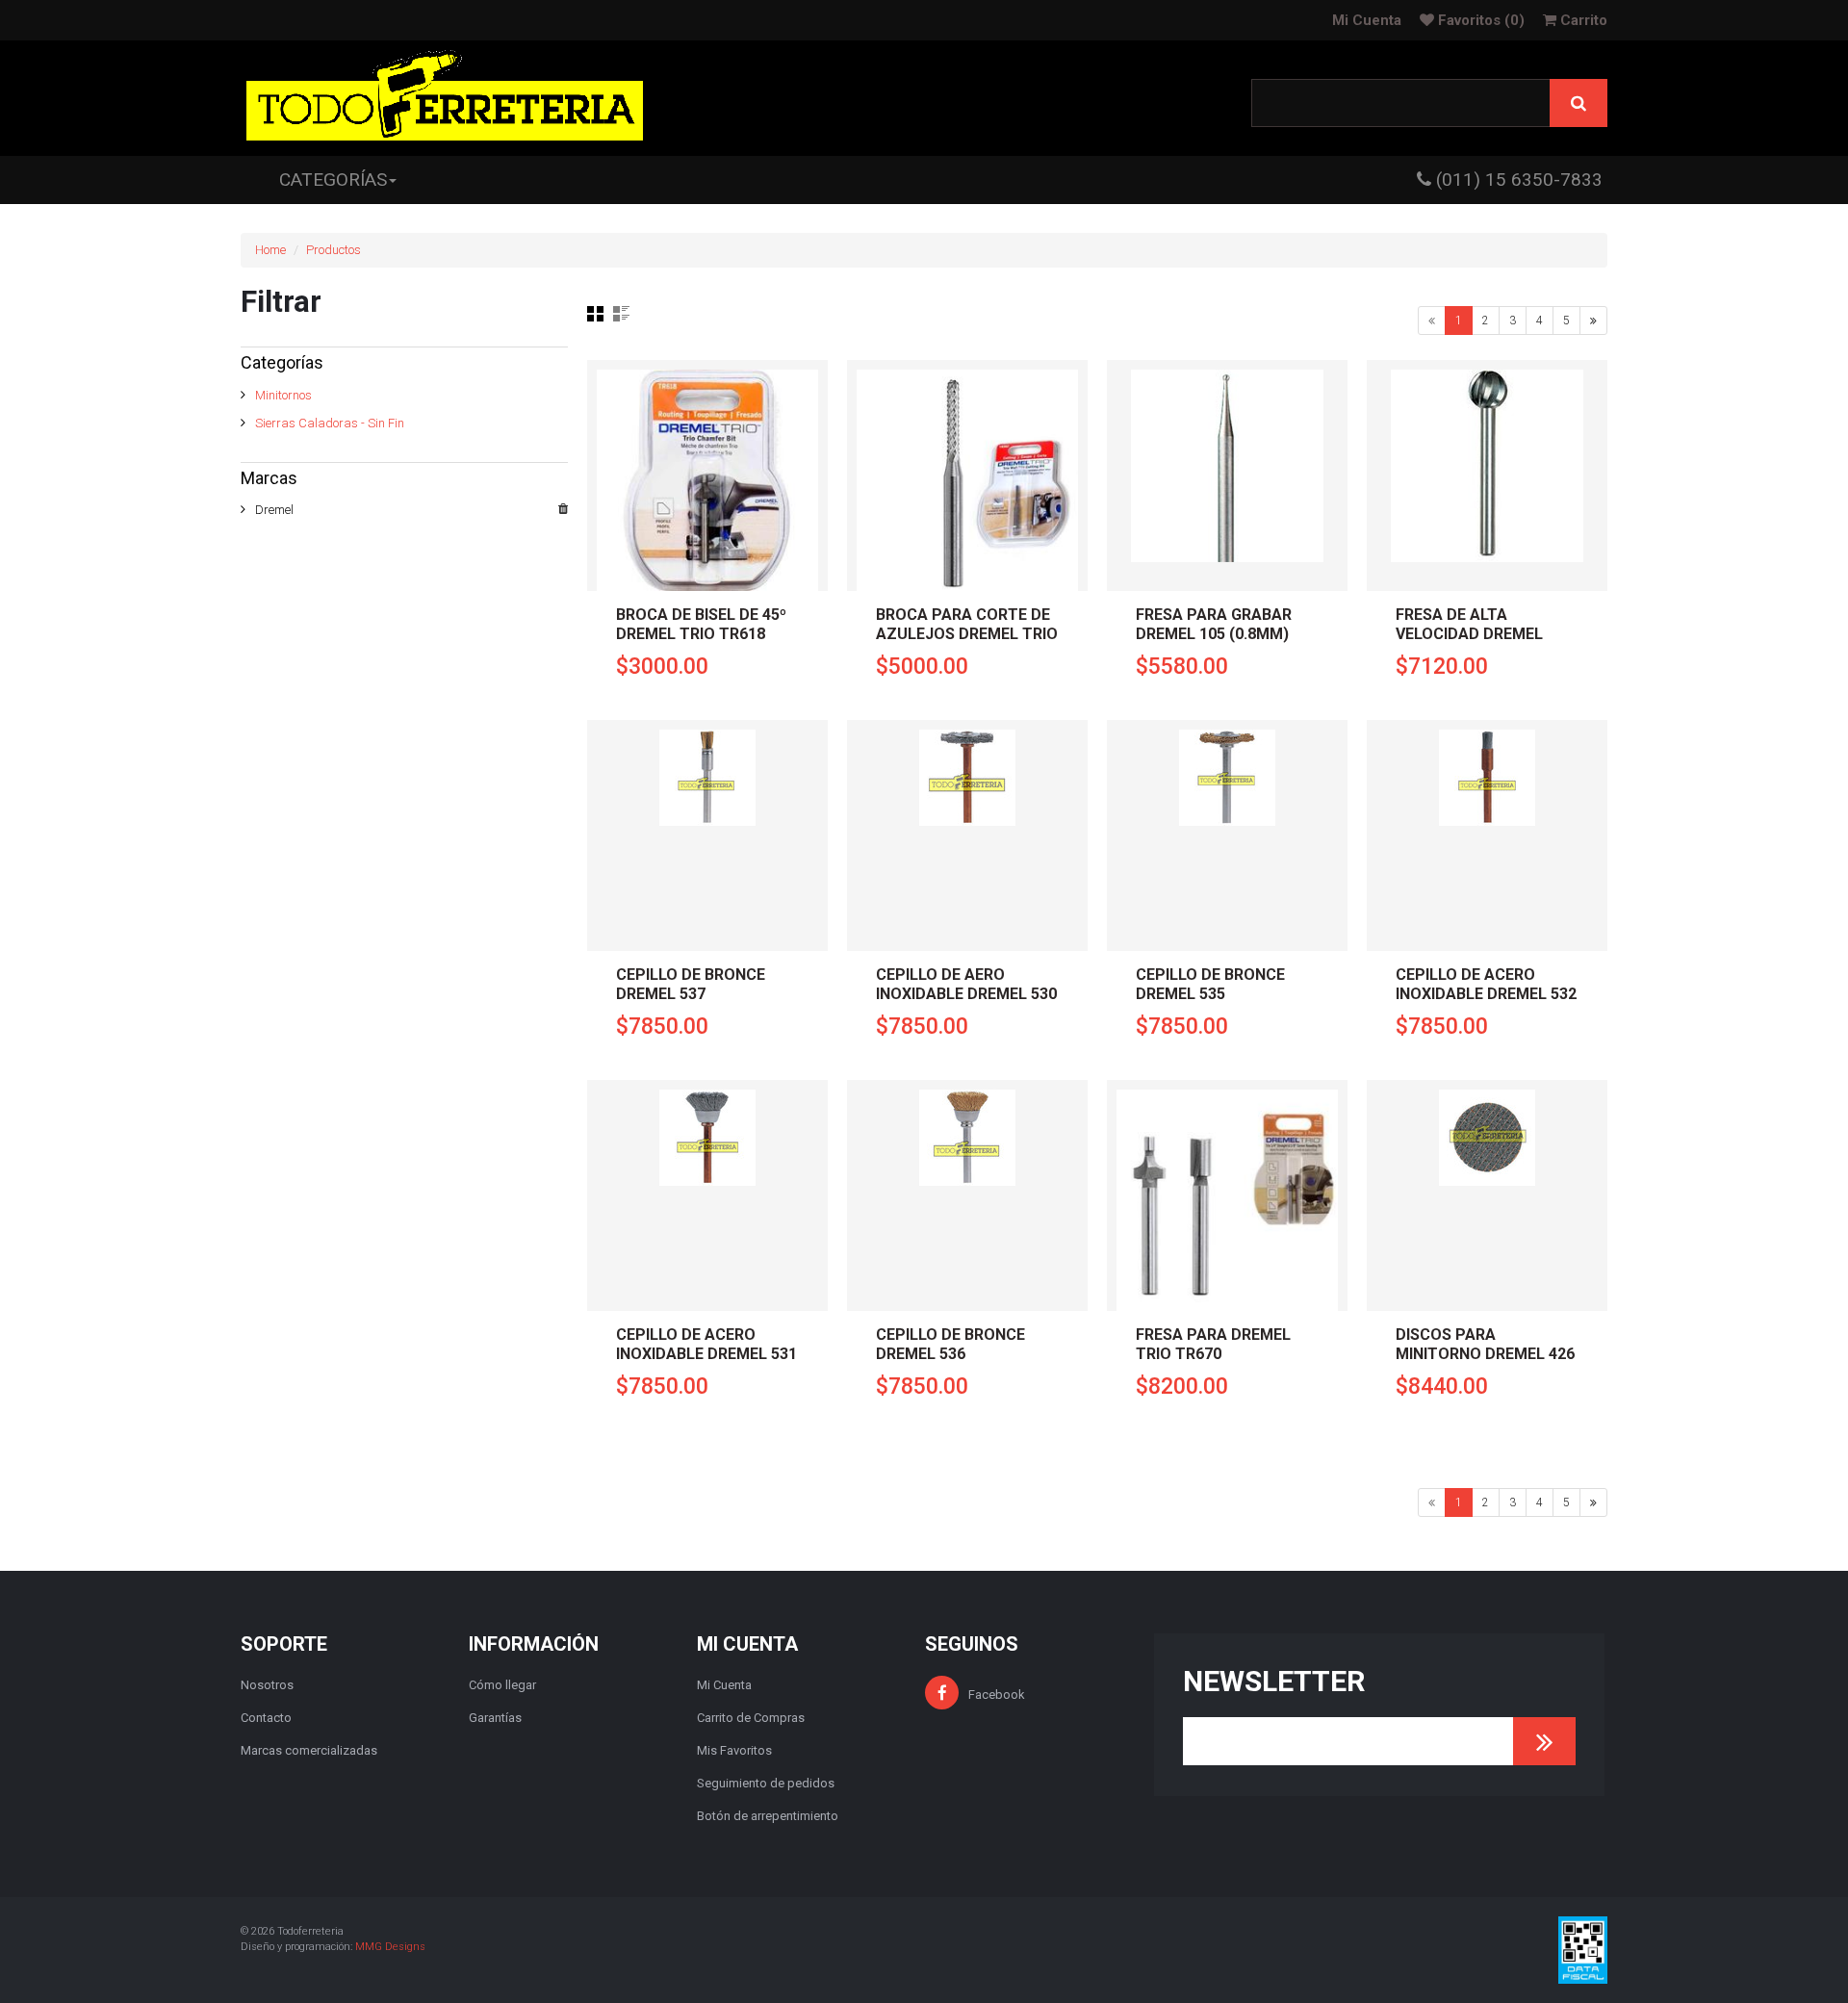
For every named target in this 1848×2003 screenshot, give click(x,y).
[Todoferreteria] (445, 98)
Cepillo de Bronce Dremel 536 (950, 1344)
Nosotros (267, 1685)
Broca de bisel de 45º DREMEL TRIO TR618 (701, 624)
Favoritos (1479, 20)
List (621, 314)
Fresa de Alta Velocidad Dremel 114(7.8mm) (1469, 634)
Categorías (333, 180)
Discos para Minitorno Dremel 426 (1485, 1344)
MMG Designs (390, 1947)
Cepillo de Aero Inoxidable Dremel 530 (966, 984)
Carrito (1582, 20)
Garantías (495, 1718)
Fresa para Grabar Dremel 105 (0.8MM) (1214, 624)
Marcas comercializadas (309, 1750)
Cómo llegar (502, 1685)
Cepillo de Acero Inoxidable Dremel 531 (706, 1344)
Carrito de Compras (751, 1718)
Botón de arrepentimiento (768, 1816)
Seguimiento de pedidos (766, 1783)
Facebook (997, 1695)
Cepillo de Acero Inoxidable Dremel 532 (1486, 984)
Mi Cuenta (1367, 20)
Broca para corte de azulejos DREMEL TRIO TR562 (967, 634)
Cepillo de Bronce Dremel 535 (1210, 984)
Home (270, 250)
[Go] (1544, 1741)
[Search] (1578, 103)
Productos (334, 250)
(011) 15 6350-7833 (1517, 180)
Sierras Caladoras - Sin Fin (330, 423)
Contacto (266, 1718)
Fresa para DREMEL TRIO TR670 (1213, 1344)
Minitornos (283, 395)
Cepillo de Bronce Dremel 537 (691, 984)
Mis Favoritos (734, 1750)
